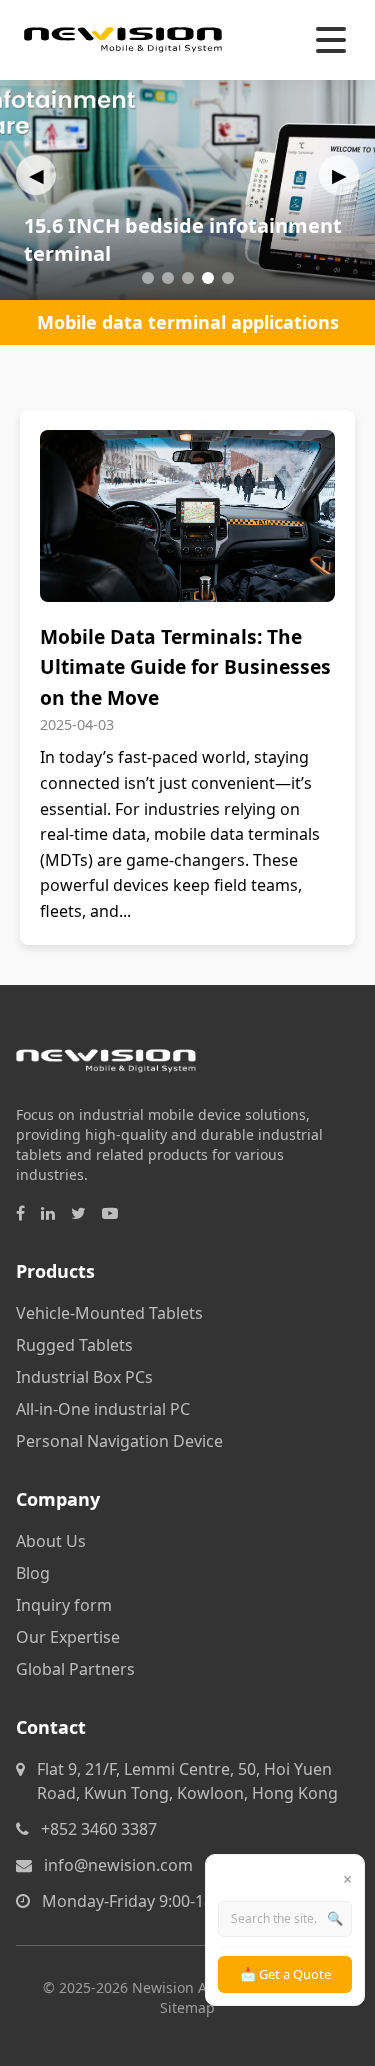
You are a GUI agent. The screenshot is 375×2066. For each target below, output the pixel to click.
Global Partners (75, 1669)
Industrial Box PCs (84, 1377)
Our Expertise (68, 1637)
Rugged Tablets (74, 1345)
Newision (163, 1987)
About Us (51, 1541)
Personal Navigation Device (119, 1441)
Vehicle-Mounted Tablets (109, 1313)
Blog (33, 1573)
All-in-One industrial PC (103, 1409)
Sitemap (187, 2007)
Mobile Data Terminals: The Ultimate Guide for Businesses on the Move (185, 667)
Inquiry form (64, 1605)
